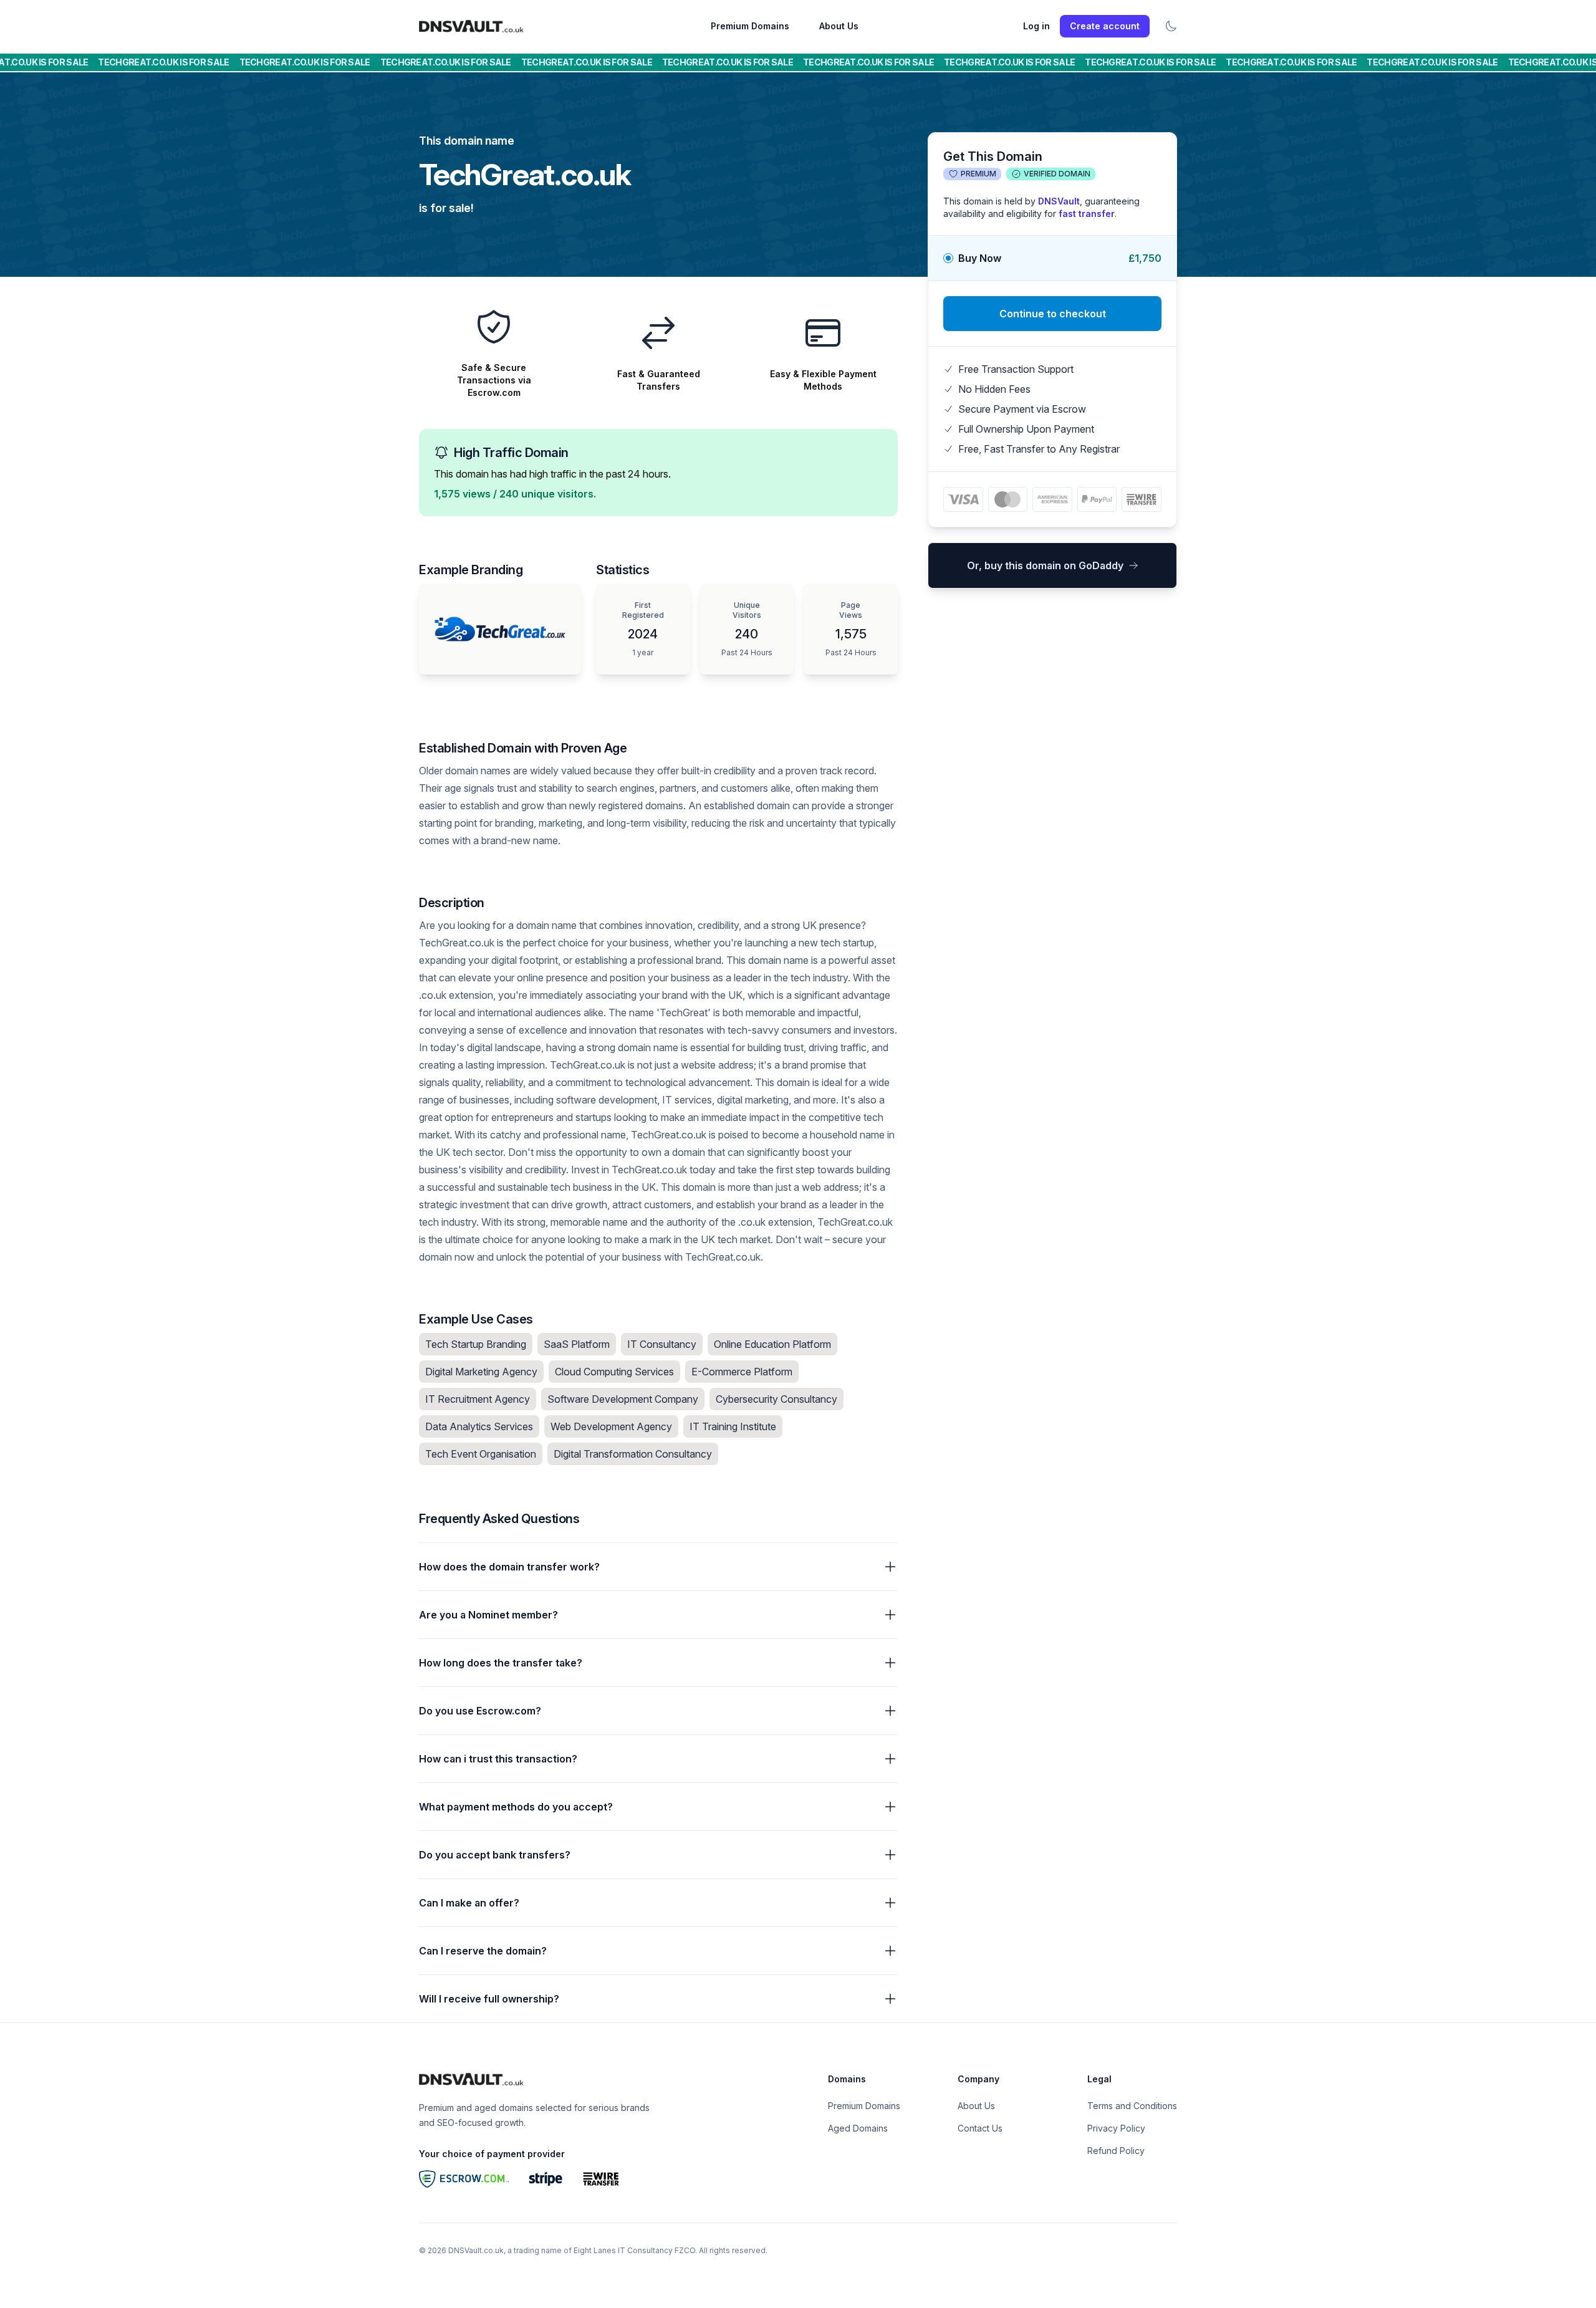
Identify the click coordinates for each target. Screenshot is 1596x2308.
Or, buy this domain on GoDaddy (1045, 565)
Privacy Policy (1116, 2128)
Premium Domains (750, 26)
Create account (1105, 26)
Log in (1036, 26)
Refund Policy (1116, 2151)
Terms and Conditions (1132, 2106)
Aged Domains (858, 2128)
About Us (839, 26)
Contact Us (980, 2128)
